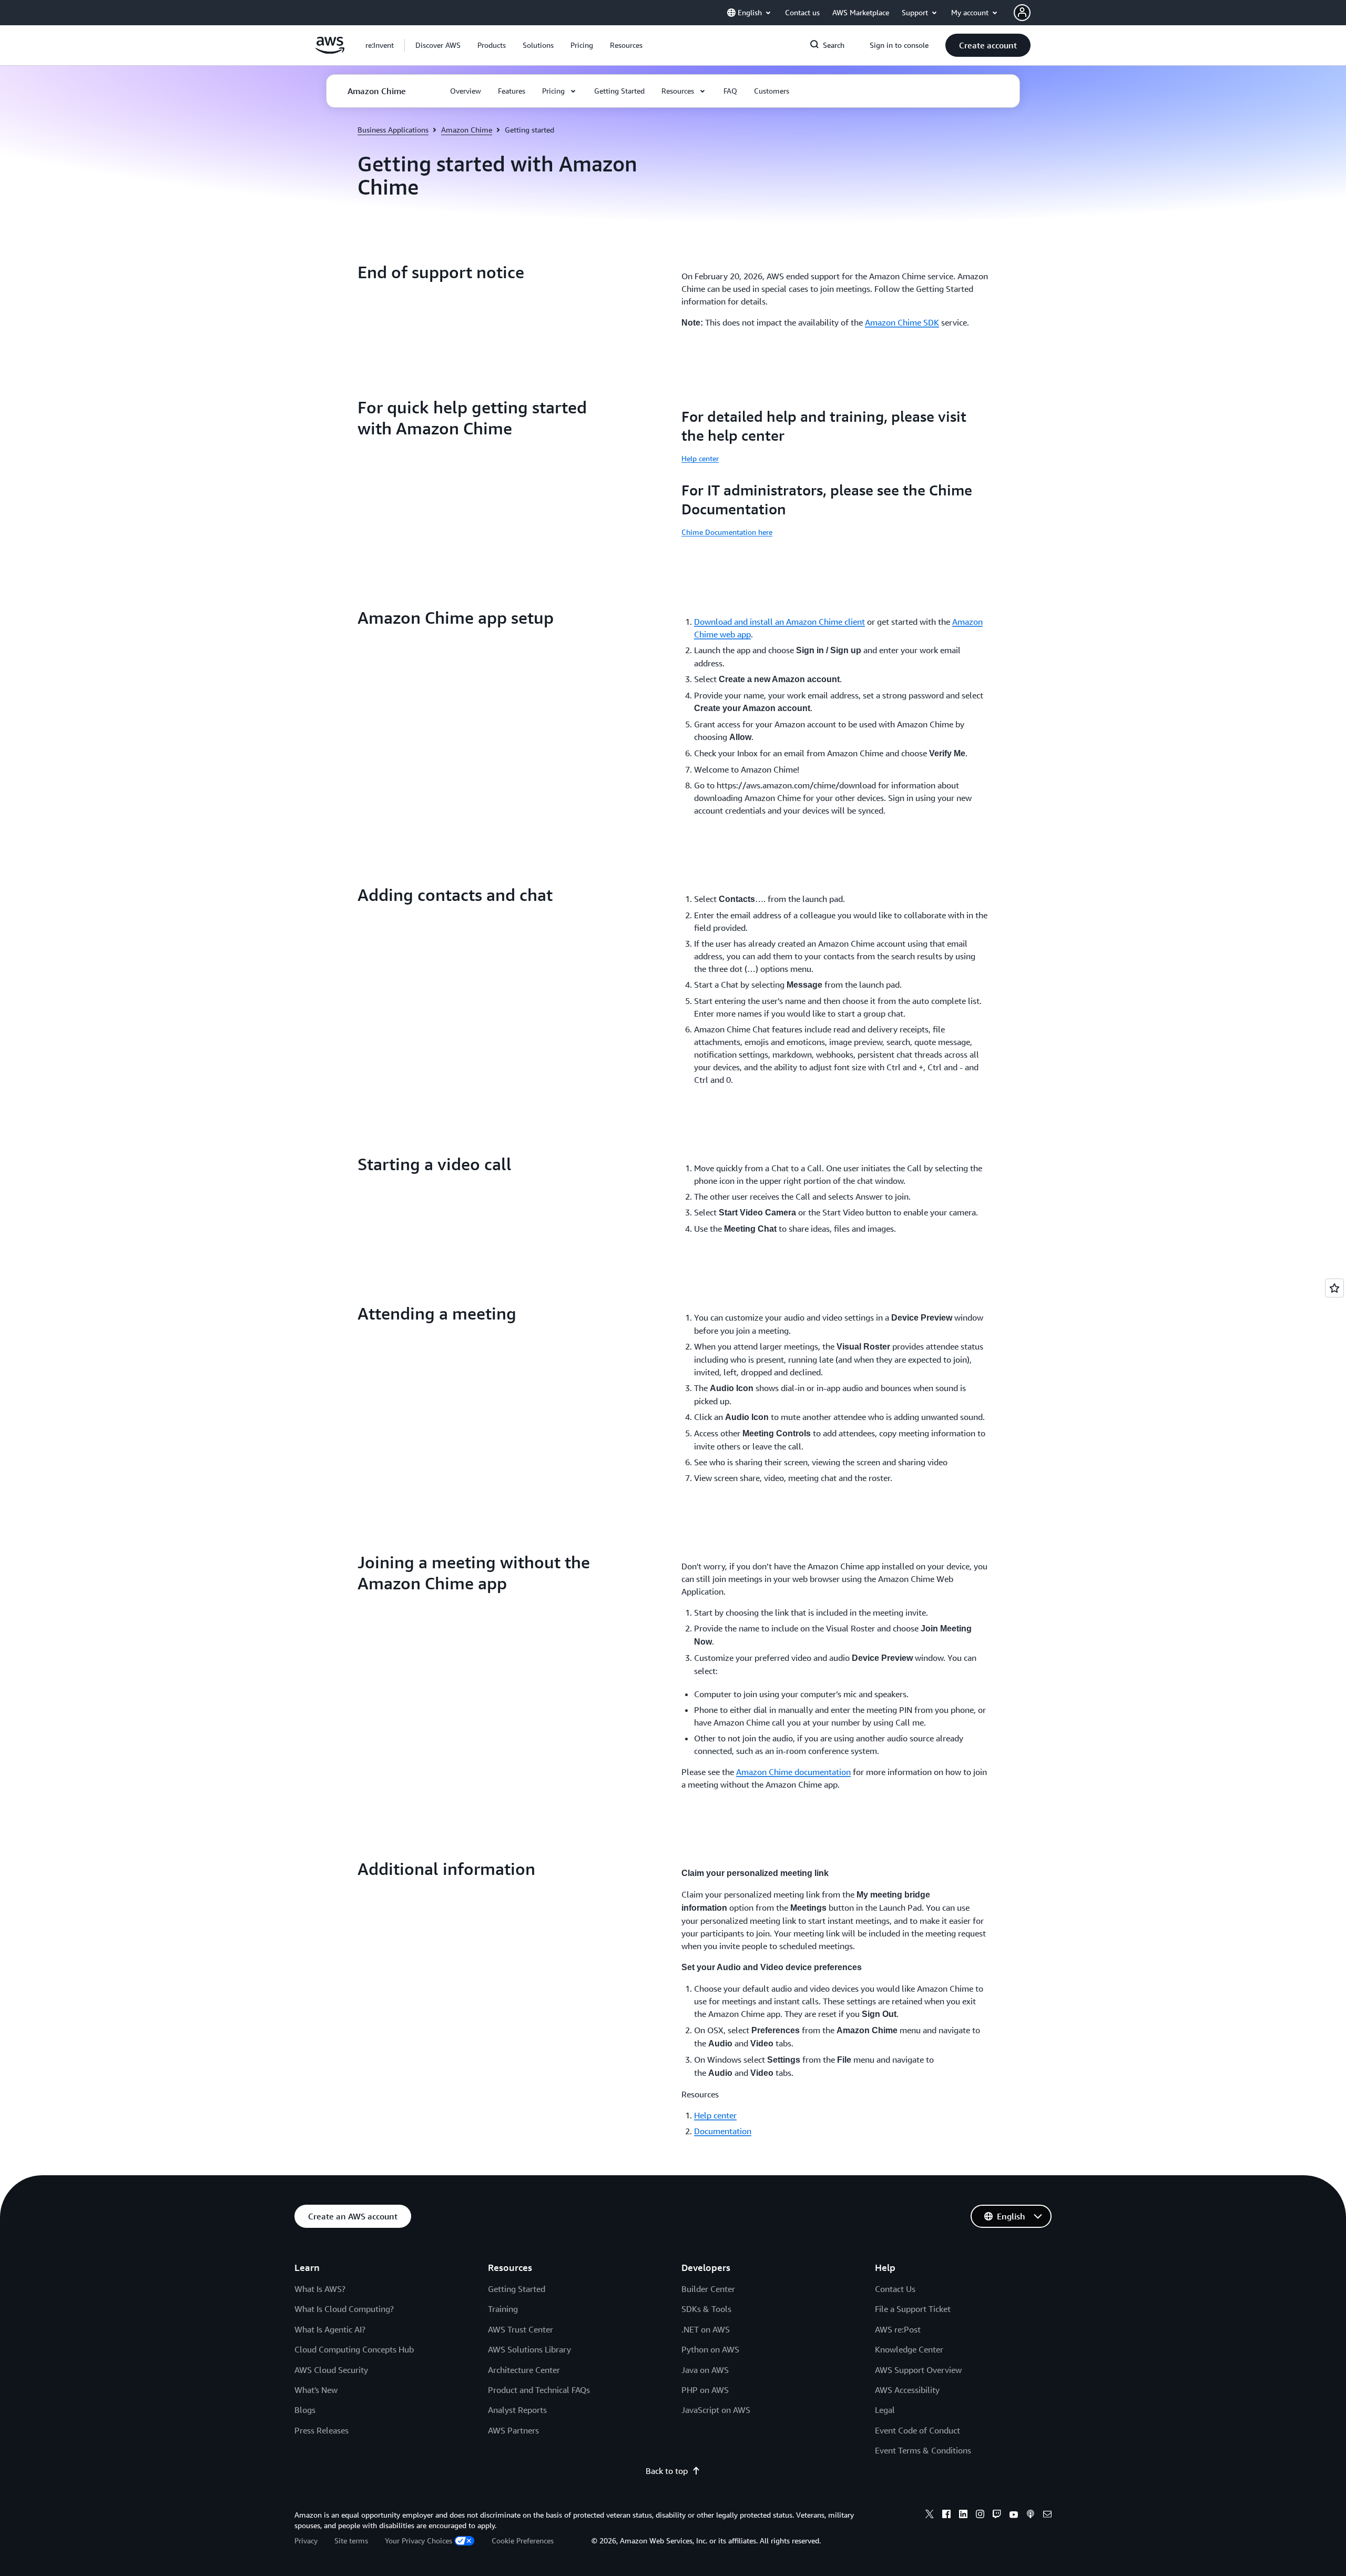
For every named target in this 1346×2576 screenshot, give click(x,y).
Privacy (306, 2540)
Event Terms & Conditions (923, 2450)
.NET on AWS (706, 2329)
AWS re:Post (898, 2329)
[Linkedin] (963, 2516)
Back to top (667, 2471)
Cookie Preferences (523, 2540)
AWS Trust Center (521, 2329)
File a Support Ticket (913, 2309)
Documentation (723, 2131)
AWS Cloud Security (331, 2370)
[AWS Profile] (1022, 13)
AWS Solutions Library (529, 2349)
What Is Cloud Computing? (344, 2309)
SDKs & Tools (706, 2309)
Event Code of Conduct (917, 2430)
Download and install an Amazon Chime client (779, 622)
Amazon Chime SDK (902, 322)
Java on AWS (705, 2370)
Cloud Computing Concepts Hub (354, 2349)
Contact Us (895, 2289)
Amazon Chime (467, 130)
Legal (885, 2410)
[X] (930, 2516)
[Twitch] (997, 2516)
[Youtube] (1014, 2516)
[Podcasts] (1031, 2516)
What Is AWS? (320, 2289)
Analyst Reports (517, 2410)
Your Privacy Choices (419, 2540)
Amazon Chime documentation (793, 1772)
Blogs (305, 2410)
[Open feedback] (1334, 1288)
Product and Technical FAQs (539, 2390)
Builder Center (708, 2289)
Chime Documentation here (727, 532)
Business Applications (393, 130)
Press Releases (322, 2430)
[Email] (1047, 2516)
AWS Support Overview (918, 2370)
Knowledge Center (909, 2349)
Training (503, 2309)
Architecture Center (524, 2370)
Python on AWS (710, 2349)
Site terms (351, 2540)
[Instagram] (980, 2516)
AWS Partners (513, 2430)
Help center (700, 458)
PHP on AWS (705, 2390)
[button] (438, 45)
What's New (316, 2390)
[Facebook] (946, 2516)
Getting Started (517, 2289)
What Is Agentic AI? (330, 2329)
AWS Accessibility (907, 2390)
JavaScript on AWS (716, 2410)
